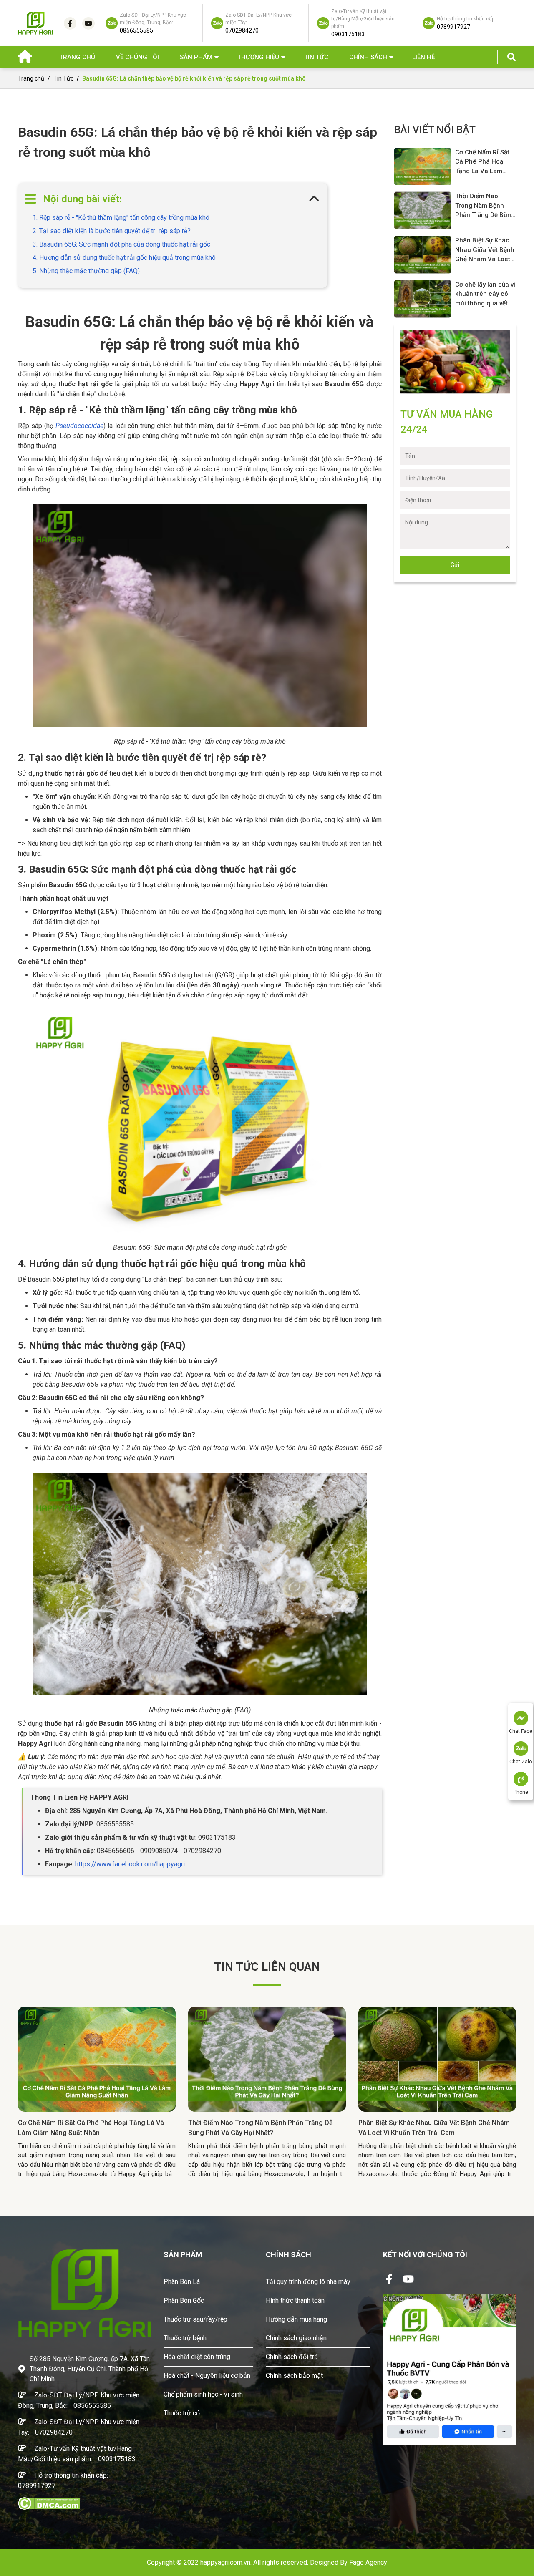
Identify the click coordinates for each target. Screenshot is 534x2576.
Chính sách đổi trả (292, 2357)
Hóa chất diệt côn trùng (197, 2357)
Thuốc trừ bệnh (185, 2338)
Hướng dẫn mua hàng (296, 2319)
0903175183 (117, 2459)
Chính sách (368, 57)
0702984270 (54, 2432)
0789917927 (37, 2486)
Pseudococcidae (79, 426)
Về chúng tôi (137, 57)
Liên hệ (423, 57)
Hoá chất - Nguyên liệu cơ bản (207, 2376)
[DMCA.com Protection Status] (49, 2503)
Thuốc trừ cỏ (182, 2413)
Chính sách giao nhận (296, 2338)
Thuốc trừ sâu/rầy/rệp (195, 2319)
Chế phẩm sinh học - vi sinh (203, 2394)
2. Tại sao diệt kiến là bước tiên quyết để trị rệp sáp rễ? (112, 231)
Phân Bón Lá (182, 2282)
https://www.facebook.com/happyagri (130, 1864)
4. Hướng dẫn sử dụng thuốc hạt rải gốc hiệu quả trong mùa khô (124, 258)
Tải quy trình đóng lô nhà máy (308, 2282)
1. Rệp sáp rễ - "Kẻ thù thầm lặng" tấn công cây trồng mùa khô (121, 218)
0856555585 (92, 2406)
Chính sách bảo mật (294, 2376)
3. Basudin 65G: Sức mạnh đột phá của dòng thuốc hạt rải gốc (121, 244)
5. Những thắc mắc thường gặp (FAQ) (86, 271)
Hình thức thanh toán (295, 2300)
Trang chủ (77, 57)
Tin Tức (316, 57)
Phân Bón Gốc (184, 2300)
